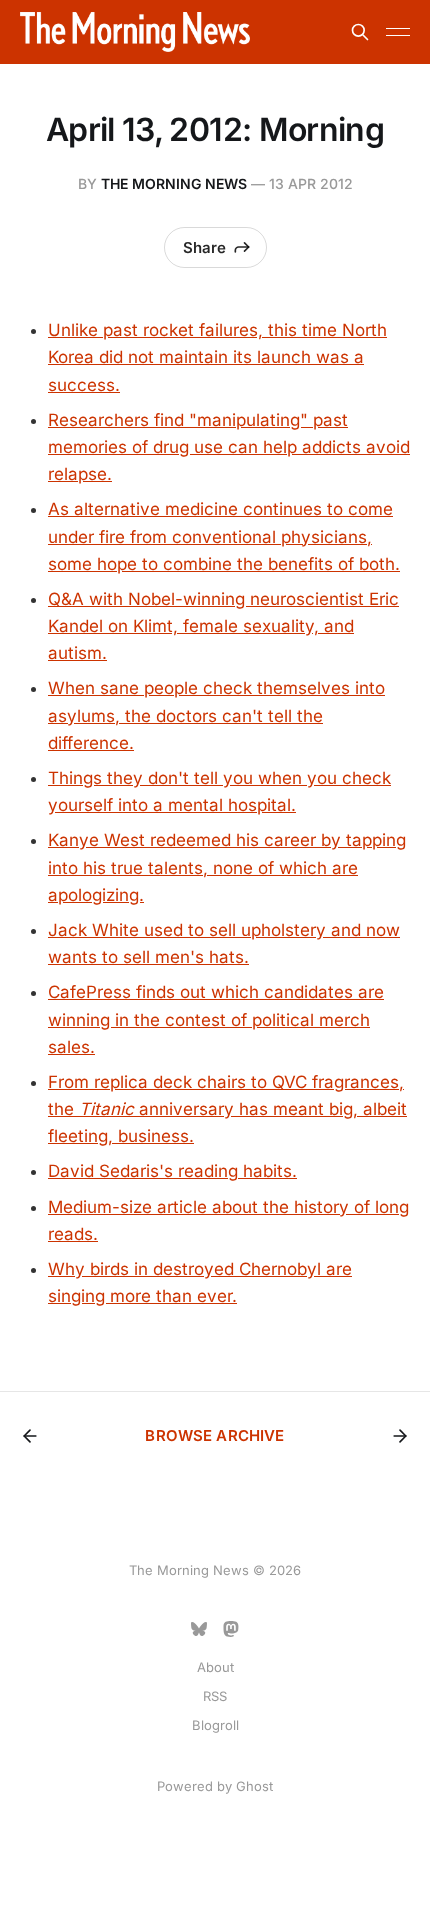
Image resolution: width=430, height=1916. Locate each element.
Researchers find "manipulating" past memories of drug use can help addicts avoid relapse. (229, 447)
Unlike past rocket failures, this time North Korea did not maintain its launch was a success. (217, 357)
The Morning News (174, 183)
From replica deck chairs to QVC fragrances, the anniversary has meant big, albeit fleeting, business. (227, 1109)
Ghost (254, 1786)
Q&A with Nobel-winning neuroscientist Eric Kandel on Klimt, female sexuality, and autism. (223, 626)
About (215, 1667)
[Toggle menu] (398, 32)
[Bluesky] (199, 1629)
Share (204, 247)
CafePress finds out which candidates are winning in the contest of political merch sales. (216, 1019)
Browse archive (214, 1435)
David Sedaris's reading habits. (172, 1171)
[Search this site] (360, 32)
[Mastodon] (231, 1629)
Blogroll (215, 1725)
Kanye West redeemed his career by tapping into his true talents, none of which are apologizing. (227, 867)
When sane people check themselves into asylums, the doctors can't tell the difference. (216, 715)
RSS (215, 1696)
